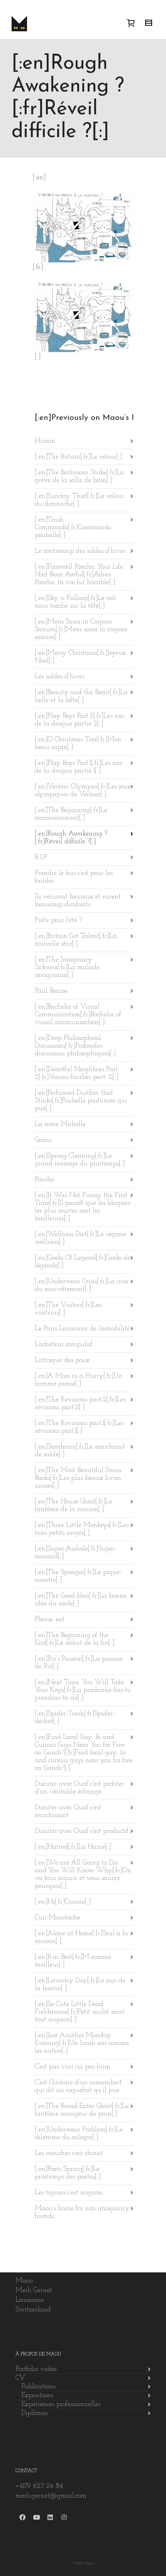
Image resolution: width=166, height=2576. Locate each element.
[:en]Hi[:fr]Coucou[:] (63, 1902)
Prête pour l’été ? (58, 920)
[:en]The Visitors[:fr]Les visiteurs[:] (68, 1309)
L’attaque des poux (62, 1360)
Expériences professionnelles (61, 2404)
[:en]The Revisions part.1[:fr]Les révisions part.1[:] (79, 1427)
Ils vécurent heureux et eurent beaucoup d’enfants (78, 901)
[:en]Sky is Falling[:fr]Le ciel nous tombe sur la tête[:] (75, 602)
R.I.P (41, 858)
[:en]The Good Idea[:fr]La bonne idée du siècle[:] (81, 1600)
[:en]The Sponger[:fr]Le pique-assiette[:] (78, 1576)
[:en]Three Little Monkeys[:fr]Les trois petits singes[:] (82, 1529)
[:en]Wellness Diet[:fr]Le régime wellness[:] (80, 1238)
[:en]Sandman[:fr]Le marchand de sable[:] (80, 1451)
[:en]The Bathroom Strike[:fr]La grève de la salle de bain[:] (80, 477)
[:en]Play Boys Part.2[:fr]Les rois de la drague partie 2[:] (80, 720)
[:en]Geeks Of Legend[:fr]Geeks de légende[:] (83, 1262)
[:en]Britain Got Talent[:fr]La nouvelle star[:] (76, 940)
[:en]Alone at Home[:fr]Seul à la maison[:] (81, 1938)
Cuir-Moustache (58, 1918)
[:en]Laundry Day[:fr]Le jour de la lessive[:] (80, 1985)
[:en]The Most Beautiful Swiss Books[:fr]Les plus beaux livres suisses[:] (78, 1478)
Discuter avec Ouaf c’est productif (82, 1831)
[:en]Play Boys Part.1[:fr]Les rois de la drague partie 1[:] (78, 767)
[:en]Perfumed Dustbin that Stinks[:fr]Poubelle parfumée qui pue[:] (81, 1101)
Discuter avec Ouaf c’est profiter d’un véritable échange (79, 1788)
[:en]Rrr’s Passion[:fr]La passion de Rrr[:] (79, 1663)
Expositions (37, 2396)
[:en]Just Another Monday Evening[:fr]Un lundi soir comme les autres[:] (82, 2043)
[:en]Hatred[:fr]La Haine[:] (73, 1847)
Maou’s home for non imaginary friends (82, 2213)
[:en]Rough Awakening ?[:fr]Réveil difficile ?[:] (71, 838)
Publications (38, 2387)
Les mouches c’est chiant (69, 2153)
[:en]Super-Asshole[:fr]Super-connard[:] (76, 1553)
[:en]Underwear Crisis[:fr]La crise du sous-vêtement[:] (82, 1285)
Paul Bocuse (51, 991)
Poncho (44, 1180)
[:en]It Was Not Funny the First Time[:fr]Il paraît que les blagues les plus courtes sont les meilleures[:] (82, 1207)
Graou (43, 1140)
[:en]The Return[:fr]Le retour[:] (78, 457)
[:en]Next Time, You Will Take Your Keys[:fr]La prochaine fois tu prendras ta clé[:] (83, 1690)
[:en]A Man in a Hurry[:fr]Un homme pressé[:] (79, 1380)
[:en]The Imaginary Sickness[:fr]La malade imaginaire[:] (67, 968)
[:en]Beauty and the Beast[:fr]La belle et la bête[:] (81, 696)
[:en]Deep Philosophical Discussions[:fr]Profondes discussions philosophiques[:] (75, 1046)
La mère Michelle (60, 1124)
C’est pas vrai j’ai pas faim (73, 2067)
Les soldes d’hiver (60, 677)
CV (20, 2378)
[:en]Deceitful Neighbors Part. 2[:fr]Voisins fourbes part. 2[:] (77, 1073)
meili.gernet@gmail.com (51, 2496)
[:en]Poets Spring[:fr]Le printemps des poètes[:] (68, 2173)
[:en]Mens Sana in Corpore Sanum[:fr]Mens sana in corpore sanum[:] (81, 630)
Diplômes (34, 2413)
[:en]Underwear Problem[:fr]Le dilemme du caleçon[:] (79, 2134)
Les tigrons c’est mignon (69, 2193)
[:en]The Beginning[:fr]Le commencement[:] (71, 814)
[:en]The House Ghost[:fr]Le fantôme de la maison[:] (74, 1506)
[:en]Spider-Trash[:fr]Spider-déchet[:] (75, 1718)
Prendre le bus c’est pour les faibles (74, 877)
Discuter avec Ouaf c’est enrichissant (68, 1812)
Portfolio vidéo (36, 2369)
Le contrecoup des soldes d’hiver (80, 551)
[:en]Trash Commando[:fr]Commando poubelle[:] (73, 528)
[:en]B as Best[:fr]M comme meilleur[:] (73, 1961)
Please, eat (50, 1620)
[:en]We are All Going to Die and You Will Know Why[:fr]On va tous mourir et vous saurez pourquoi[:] (83, 1875)
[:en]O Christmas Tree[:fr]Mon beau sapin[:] (78, 744)
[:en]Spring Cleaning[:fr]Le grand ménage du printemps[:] (80, 1160)
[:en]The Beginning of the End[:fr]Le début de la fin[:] (75, 1639)
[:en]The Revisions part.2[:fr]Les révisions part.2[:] (80, 1404)
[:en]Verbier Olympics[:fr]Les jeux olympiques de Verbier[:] (83, 791)
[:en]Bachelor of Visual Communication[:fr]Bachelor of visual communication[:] (78, 1015)
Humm (45, 441)
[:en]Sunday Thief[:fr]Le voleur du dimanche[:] (80, 500)
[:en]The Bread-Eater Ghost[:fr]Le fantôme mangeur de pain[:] (82, 2110)
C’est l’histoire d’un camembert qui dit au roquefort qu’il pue (78, 2087)
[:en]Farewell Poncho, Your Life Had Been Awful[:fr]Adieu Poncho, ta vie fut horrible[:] (79, 575)
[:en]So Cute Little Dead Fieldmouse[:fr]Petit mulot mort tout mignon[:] (80, 2012)
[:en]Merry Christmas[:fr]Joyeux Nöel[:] (80, 657)
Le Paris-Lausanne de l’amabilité (82, 1329)
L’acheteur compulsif (64, 1345)
